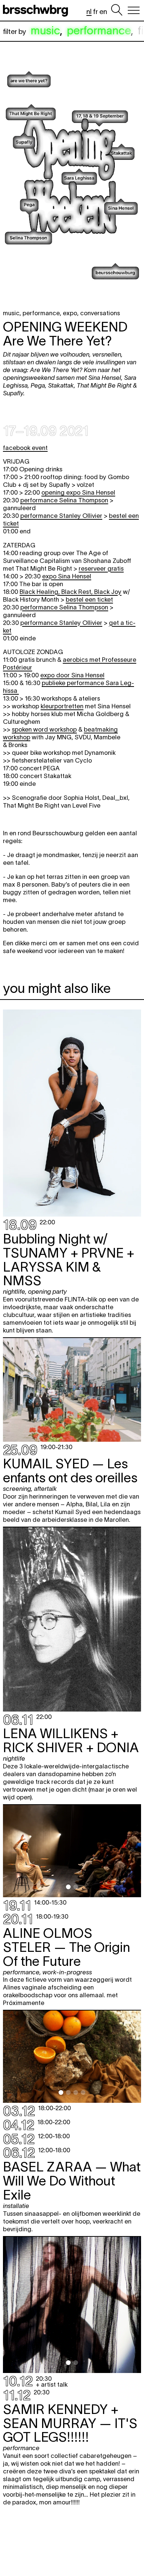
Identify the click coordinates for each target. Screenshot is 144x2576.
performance (99, 30)
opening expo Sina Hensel (78, 492)
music (45, 30)
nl (89, 12)
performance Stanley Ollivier (61, 516)
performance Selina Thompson (64, 500)
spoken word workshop (44, 729)
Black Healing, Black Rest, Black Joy (71, 592)
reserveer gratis (101, 568)
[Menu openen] (134, 10)
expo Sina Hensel (67, 576)
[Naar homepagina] (37, 10)
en (103, 12)
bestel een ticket (89, 599)
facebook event (25, 448)
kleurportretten (62, 706)
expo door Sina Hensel (72, 675)
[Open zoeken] (117, 10)
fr (95, 12)
